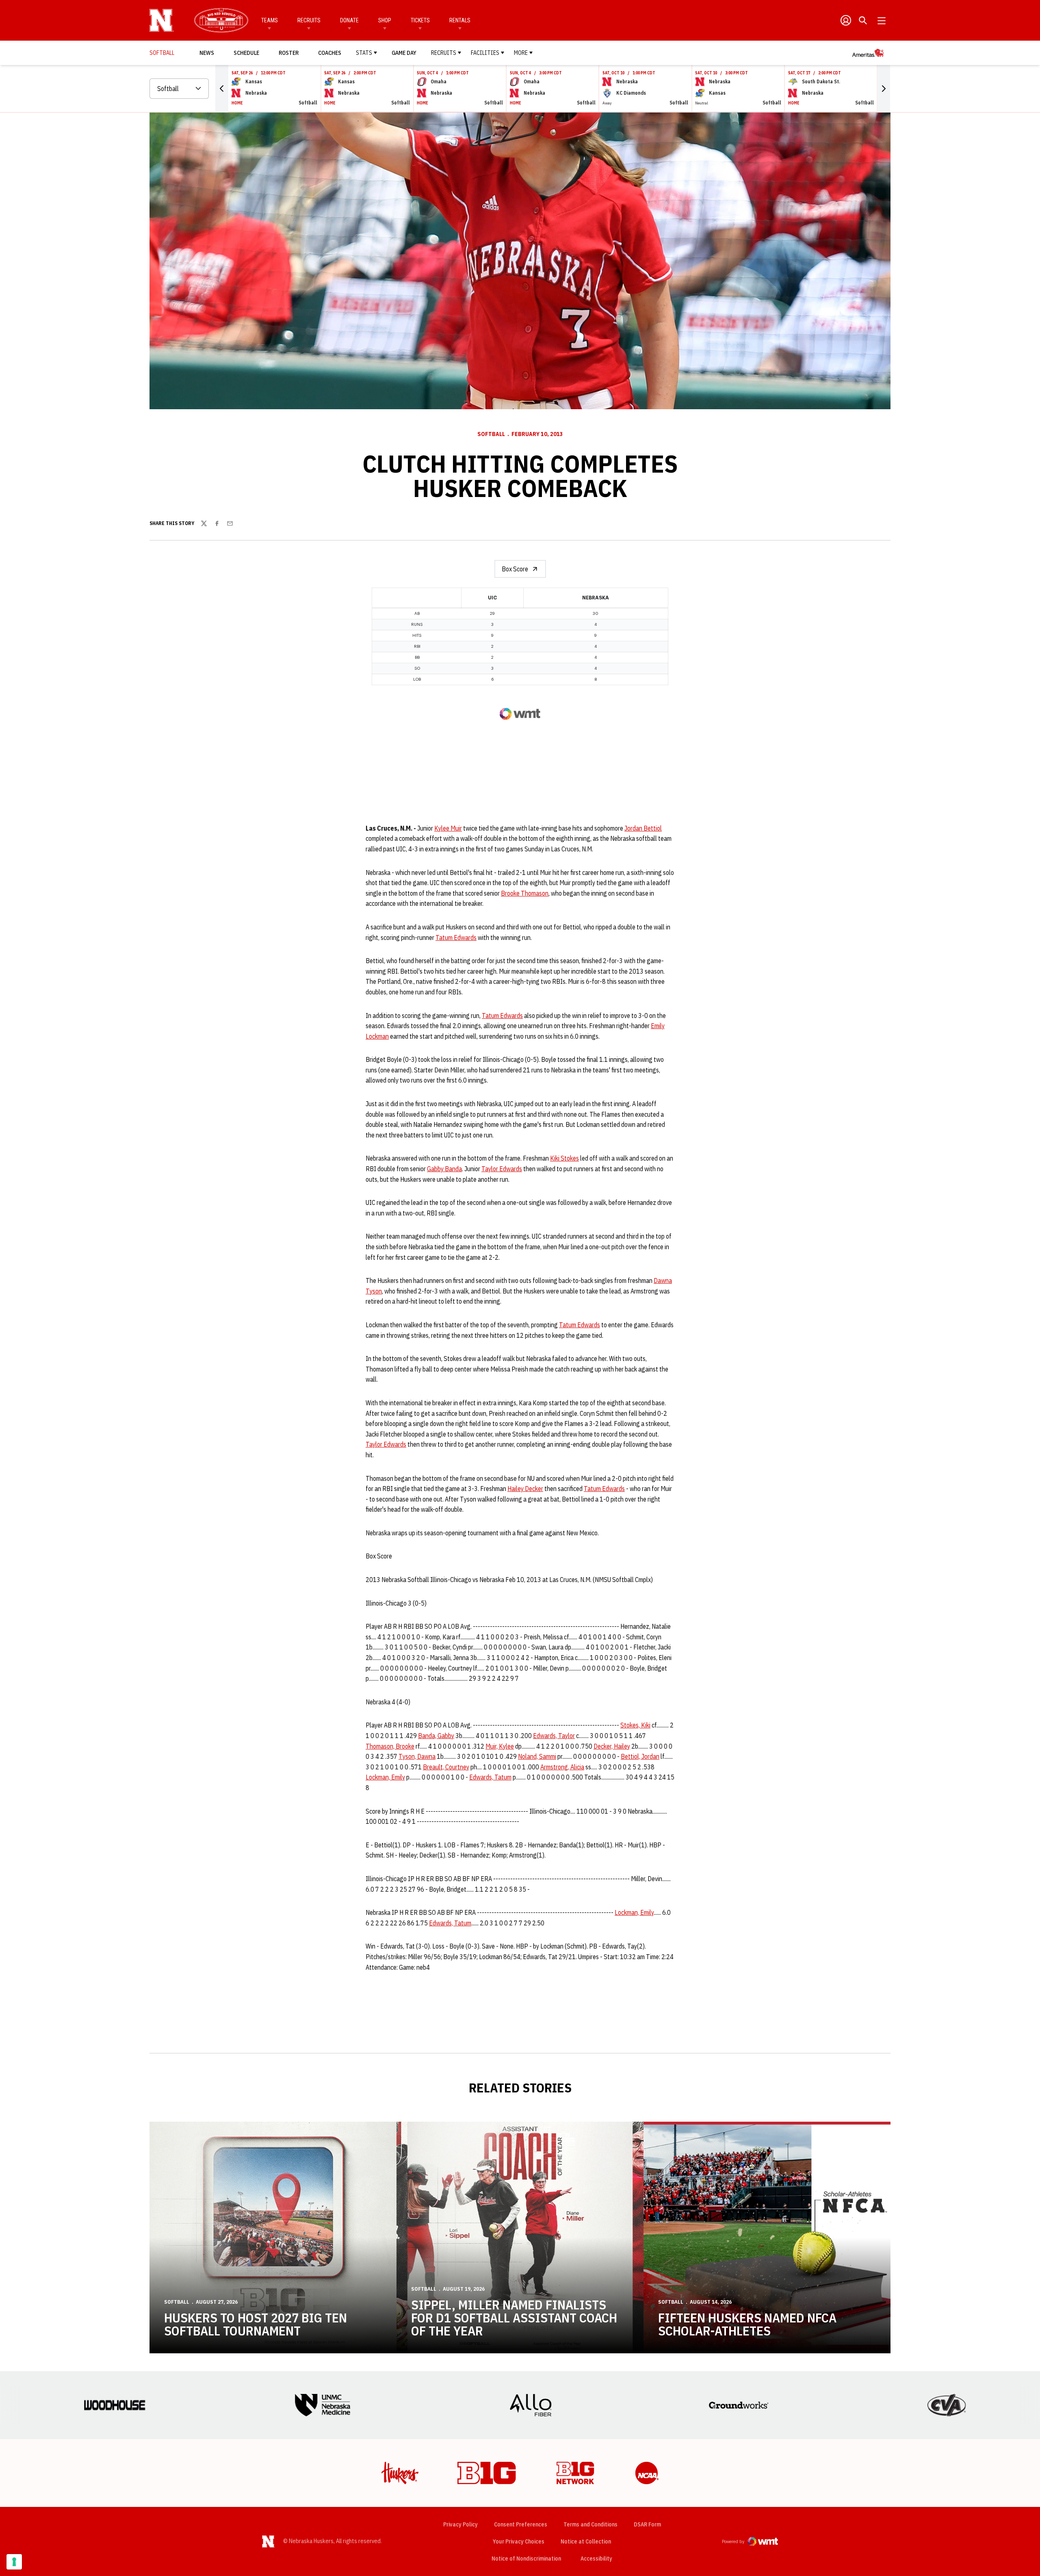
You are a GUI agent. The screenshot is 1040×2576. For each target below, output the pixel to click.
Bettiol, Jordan (640, 1756)
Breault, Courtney (446, 1767)
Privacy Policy (460, 2524)
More (521, 53)
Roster (289, 53)
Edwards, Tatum (490, 1777)
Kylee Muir (448, 828)
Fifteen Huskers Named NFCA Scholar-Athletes (747, 2324)
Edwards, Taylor (554, 1736)
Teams (270, 20)
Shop (385, 20)
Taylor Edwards (502, 1169)
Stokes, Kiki (635, 1725)
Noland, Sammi (537, 1756)
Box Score (515, 569)
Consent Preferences (521, 2524)
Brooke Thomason (525, 893)
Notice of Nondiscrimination (526, 2559)
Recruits (309, 20)
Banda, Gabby (436, 1736)
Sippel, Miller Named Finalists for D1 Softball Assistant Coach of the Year (514, 2318)
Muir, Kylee (500, 1746)
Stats (364, 53)
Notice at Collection (586, 2541)
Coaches (330, 53)
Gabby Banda (444, 1169)
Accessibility (596, 2558)
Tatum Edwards (456, 938)
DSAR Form (647, 2524)
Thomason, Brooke (390, 1746)
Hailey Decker (525, 1489)
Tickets (420, 20)
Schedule (246, 53)
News (207, 53)
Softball (491, 434)
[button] (222, 89)
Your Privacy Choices (519, 2541)
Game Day (404, 53)
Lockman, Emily (385, 1777)
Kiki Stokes (564, 1158)
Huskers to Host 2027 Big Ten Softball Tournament (256, 2324)
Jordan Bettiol (643, 828)
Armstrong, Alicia (562, 1767)
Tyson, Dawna (417, 1756)
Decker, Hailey (612, 1746)
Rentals (460, 20)
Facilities (485, 53)
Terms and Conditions (590, 2524)
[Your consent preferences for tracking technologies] (14, 2562)
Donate (349, 20)
